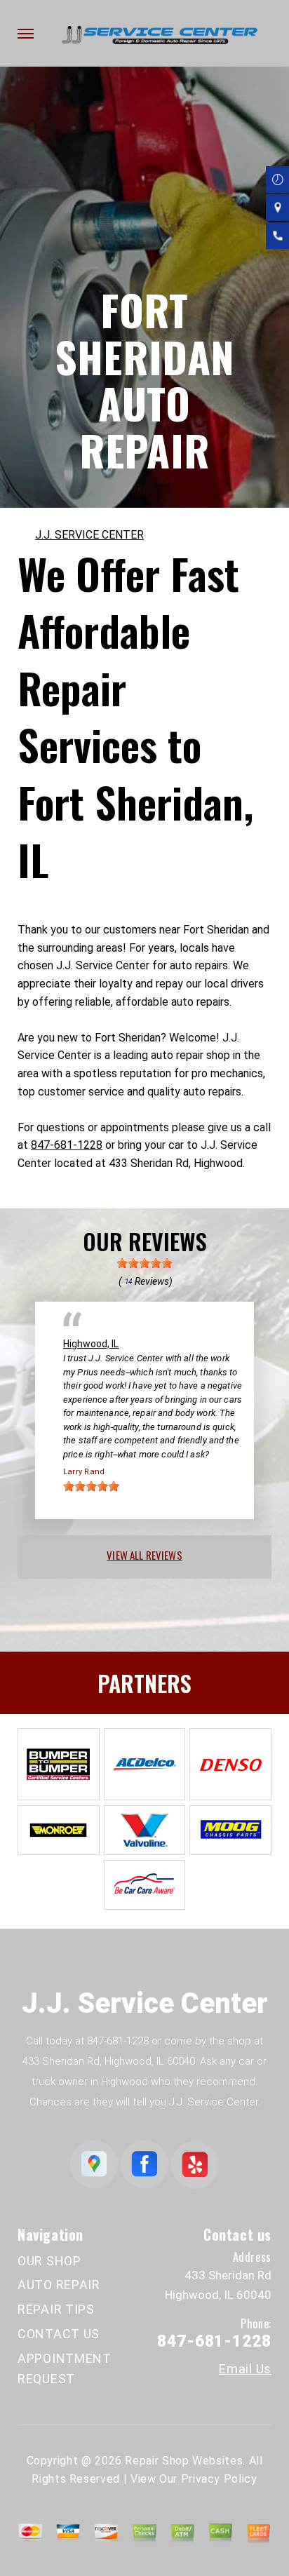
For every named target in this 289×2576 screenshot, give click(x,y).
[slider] (144, 1263)
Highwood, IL (91, 1344)
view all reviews (144, 1555)
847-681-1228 (67, 1145)
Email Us (245, 2369)
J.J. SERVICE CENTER (89, 535)
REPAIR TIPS (56, 2309)
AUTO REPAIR (59, 2285)
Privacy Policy (219, 2479)
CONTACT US (59, 2334)
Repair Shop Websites (184, 2461)
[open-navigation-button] (26, 34)
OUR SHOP (49, 2261)
